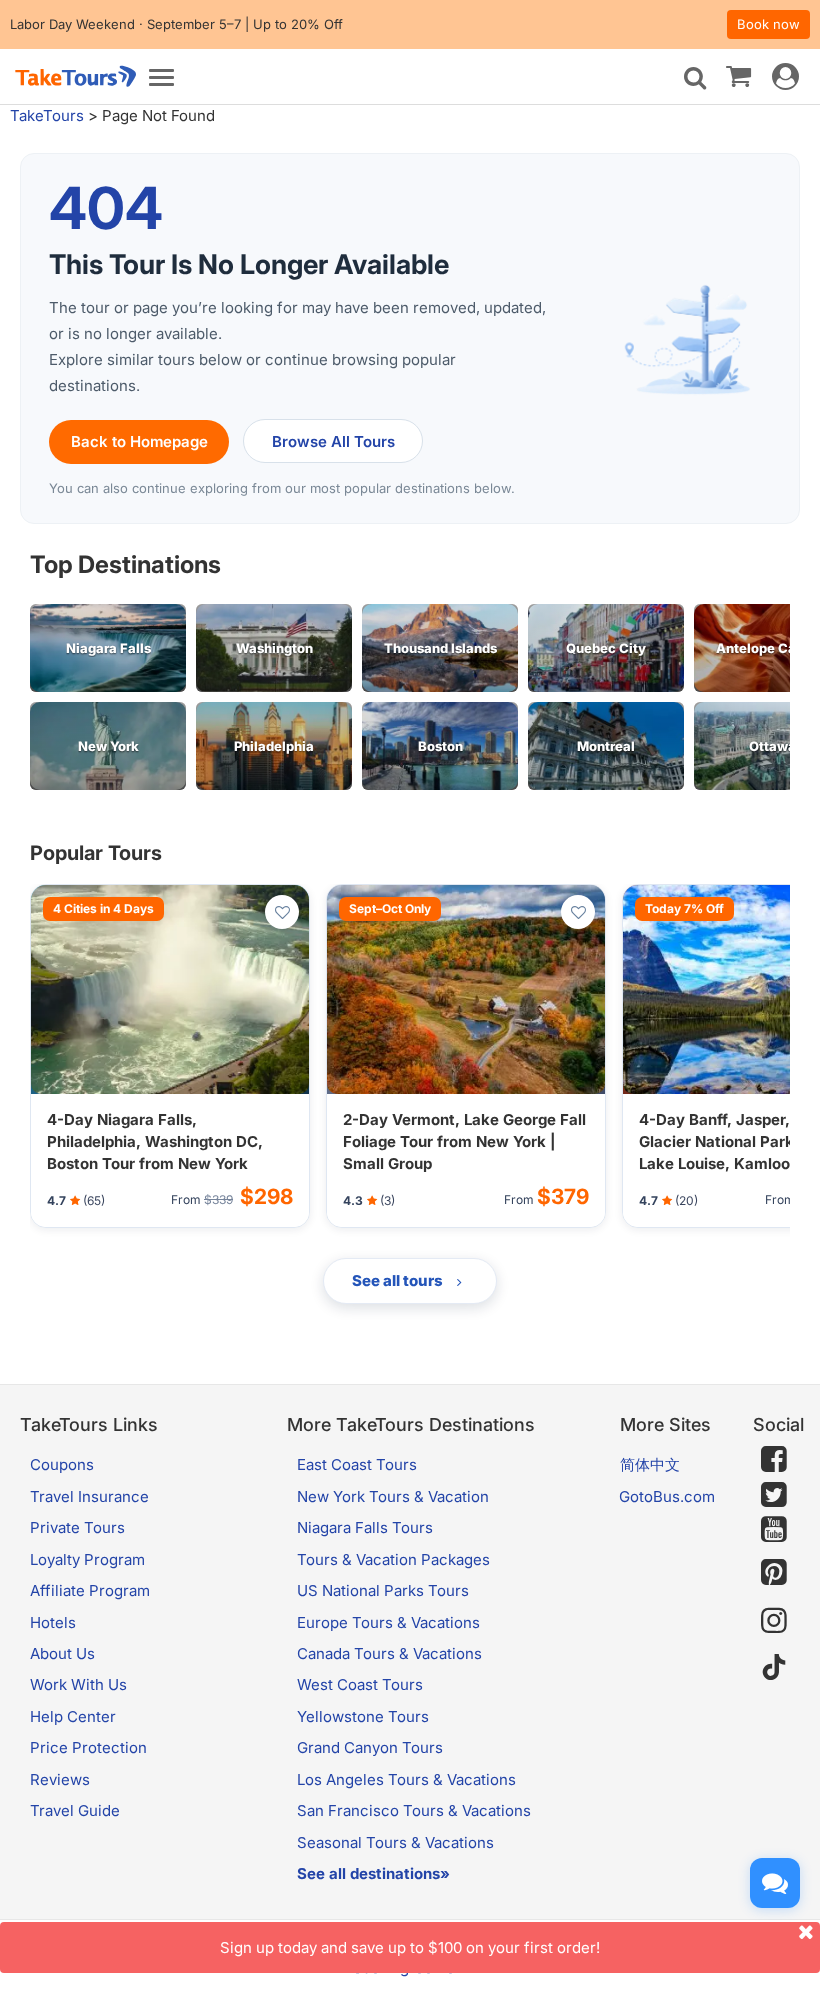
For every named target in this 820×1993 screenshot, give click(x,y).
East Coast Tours (357, 1464)
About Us (62, 1653)
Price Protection (88, 1747)
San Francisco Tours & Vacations (414, 1810)
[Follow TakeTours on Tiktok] (774, 1667)
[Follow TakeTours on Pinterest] (774, 1572)
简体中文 (650, 1464)
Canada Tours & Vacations (389, 1653)
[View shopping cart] (738, 75)
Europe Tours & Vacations (388, 1622)
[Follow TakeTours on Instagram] (774, 1620)
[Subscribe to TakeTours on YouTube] (774, 1530)
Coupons (62, 1464)
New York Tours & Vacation (393, 1496)
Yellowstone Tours (363, 1716)
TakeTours (47, 115)
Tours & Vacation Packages (393, 1559)
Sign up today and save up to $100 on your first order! (410, 1947)
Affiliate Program (90, 1590)
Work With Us (78, 1684)
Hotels (53, 1622)
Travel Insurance (89, 1496)
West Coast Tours (360, 1684)
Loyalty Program (87, 1559)
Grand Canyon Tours (370, 1747)
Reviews (60, 1779)
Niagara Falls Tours (365, 1527)
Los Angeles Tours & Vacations (406, 1779)
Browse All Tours (333, 441)
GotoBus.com (667, 1496)
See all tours (399, 1280)
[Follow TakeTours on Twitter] (774, 1495)
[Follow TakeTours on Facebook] (774, 1459)
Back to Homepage (139, 441)
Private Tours (77, 1527)
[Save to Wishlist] (282, 912)
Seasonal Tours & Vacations (395, 1842)
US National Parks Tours (383, 1590)
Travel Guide (75, 1810)
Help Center (73, 1716)
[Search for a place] (695, 78)
